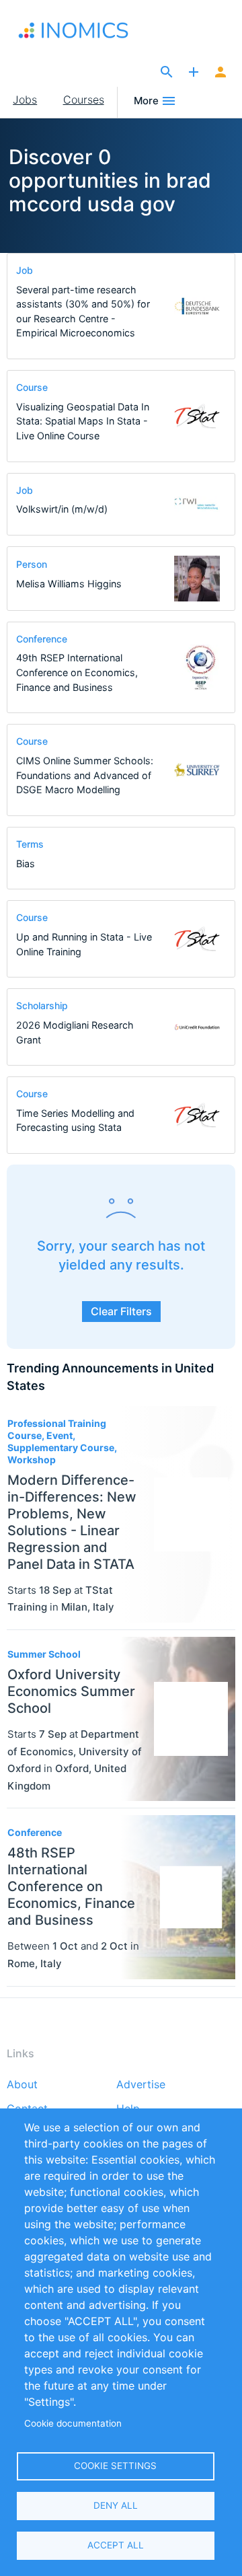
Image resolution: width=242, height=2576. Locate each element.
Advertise (141, 2085)
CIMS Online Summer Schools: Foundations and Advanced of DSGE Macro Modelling (85, 775)
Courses (84, 100)
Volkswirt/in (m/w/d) (62, 509)
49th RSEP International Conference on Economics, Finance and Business (77, 672)
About (22, 2085)
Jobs (25, 100)
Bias (26, 863)
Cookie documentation (73, 2423)
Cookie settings (115, 2466)
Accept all (116, 2545)
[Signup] (220, 73)
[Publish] (194, 73)
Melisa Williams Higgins (69, 584)
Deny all (116, 2505)
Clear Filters (121, 1311)
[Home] (76, 30)
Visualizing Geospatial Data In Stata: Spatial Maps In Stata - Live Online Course (83, 421)
